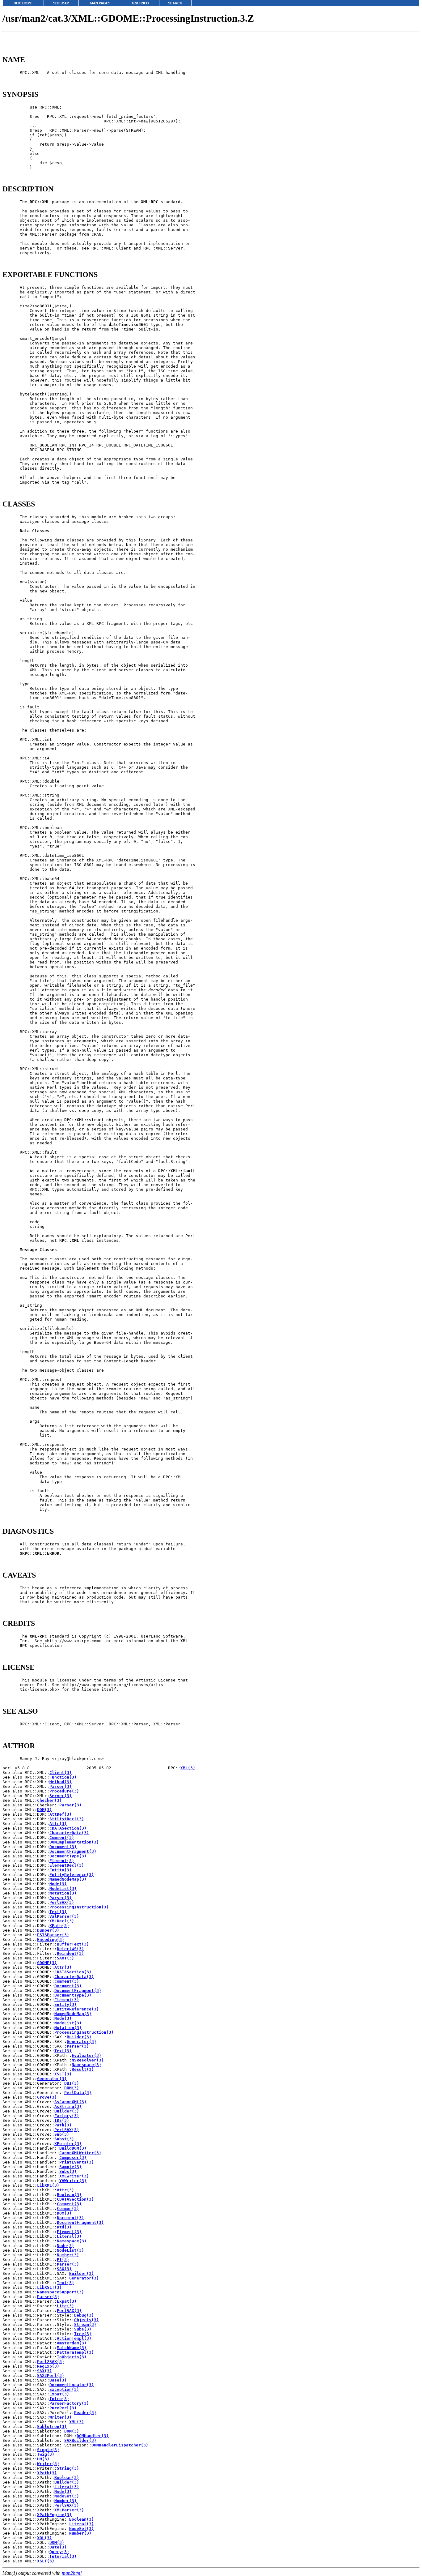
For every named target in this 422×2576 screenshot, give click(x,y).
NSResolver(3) (88, 2060)
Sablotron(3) (52, 2426)
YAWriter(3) (73, 2181)
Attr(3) (58, 1824)
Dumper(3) (48, 1930)
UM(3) (43, 2459)
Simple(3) (48, 2450)
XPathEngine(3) (54, 2515)
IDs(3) (62, 2120)
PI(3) (63, 2260)
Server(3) (61, 1796)
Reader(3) (85, 2413)
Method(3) (61, 1782)
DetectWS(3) (70, 1949)
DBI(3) (72, 2083)
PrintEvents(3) (77, 2162)
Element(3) (62, 1861)
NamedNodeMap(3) (68, 1879)
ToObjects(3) (72, 2357)
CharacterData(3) (69, 1833)
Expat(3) (67, 2301)
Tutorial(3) (63, 2556)
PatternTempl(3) (75, 2352)
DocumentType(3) (68, 1856)
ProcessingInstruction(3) (79, 1907)
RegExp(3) (48, 2366)
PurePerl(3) (63, 2408)
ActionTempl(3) (74, 2338)
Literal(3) (69, 2236)
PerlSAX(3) (62, 1902)
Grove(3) (47, 2097)
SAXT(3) (65, 1958)
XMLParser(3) (69, 2510)
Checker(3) (49, 1800)
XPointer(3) (68, 2144)
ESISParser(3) (53, 1935)
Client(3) (61, 1773)
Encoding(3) (51, 1939)
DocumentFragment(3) (73, 1851)
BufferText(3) (73, 1944)
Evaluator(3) (87, 2055)
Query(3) (59, 2552)
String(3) (68, 2468)
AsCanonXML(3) (70, 2102)
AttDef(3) (61, 1814)
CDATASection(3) (68, 1828)
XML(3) (188, 1768)
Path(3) (63, 2125)
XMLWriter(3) (74, 2176)
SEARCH (175, 3)
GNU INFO (140, 3)
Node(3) (58, 1884)
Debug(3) (84, 2315)
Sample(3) (70, 2167)
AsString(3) (68, 2106)
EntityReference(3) (72, 1875)
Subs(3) (68, 2171)
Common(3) (68, 2209)
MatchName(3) (72, 2348)
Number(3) (68, 2255)
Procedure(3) (64, 1791)
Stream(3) (85, 2324)
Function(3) (63, 1777)
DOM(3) (44, 1810)
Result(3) (83, 2069)
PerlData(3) (78, 2093)
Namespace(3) (87, 2065)
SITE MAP (61, 3)
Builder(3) (79, 2037)
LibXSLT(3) (49, 2287)
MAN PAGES (100, 3)
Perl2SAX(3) (51, 2362)
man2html (72, 2573)
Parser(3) (61, 1786)
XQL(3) (44, 2538)
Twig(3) (46, 2454)
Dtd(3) (64, 2227)
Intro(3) (59, 2399)
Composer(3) (73, 2157)
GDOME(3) (47, 1963)
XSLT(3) (63, 2074)
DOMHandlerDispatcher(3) (120, 2445)
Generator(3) (82, 2042)
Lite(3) (65, 2306)
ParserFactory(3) (69, 2403)
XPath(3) (59, 1926)
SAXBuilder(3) (80, 2440)
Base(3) (58, 2380)
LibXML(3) (48, 2185)
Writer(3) (61, 2417)
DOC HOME (23, 3)
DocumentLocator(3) (72, 2385)
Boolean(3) (69, 2195)
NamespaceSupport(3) (61, 2292)
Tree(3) (83, 2334)
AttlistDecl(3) (67, 1819)
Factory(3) (67, 2116)
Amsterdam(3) (72, 2343)
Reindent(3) (70, 1953)
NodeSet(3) (67, 2496)
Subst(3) (64, 2139)
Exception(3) (64, 2389)
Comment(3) (62, 1837)
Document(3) (63, 1847)
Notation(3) (63, 1893)
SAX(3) (64, 2269)
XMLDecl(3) (62, 1921)
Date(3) (58, 2547)
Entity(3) (61, 1870)
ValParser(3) (64, 1916)
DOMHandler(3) (93, 2436)
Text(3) (58, 1912)
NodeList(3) (63, 1888)
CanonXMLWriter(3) (80, 2153)
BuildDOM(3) (73, 2148)
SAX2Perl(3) (51, 2375)
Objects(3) (87, 2320)
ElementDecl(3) (67, 1865)
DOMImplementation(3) (74, 1842)
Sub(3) (62, 2134)
